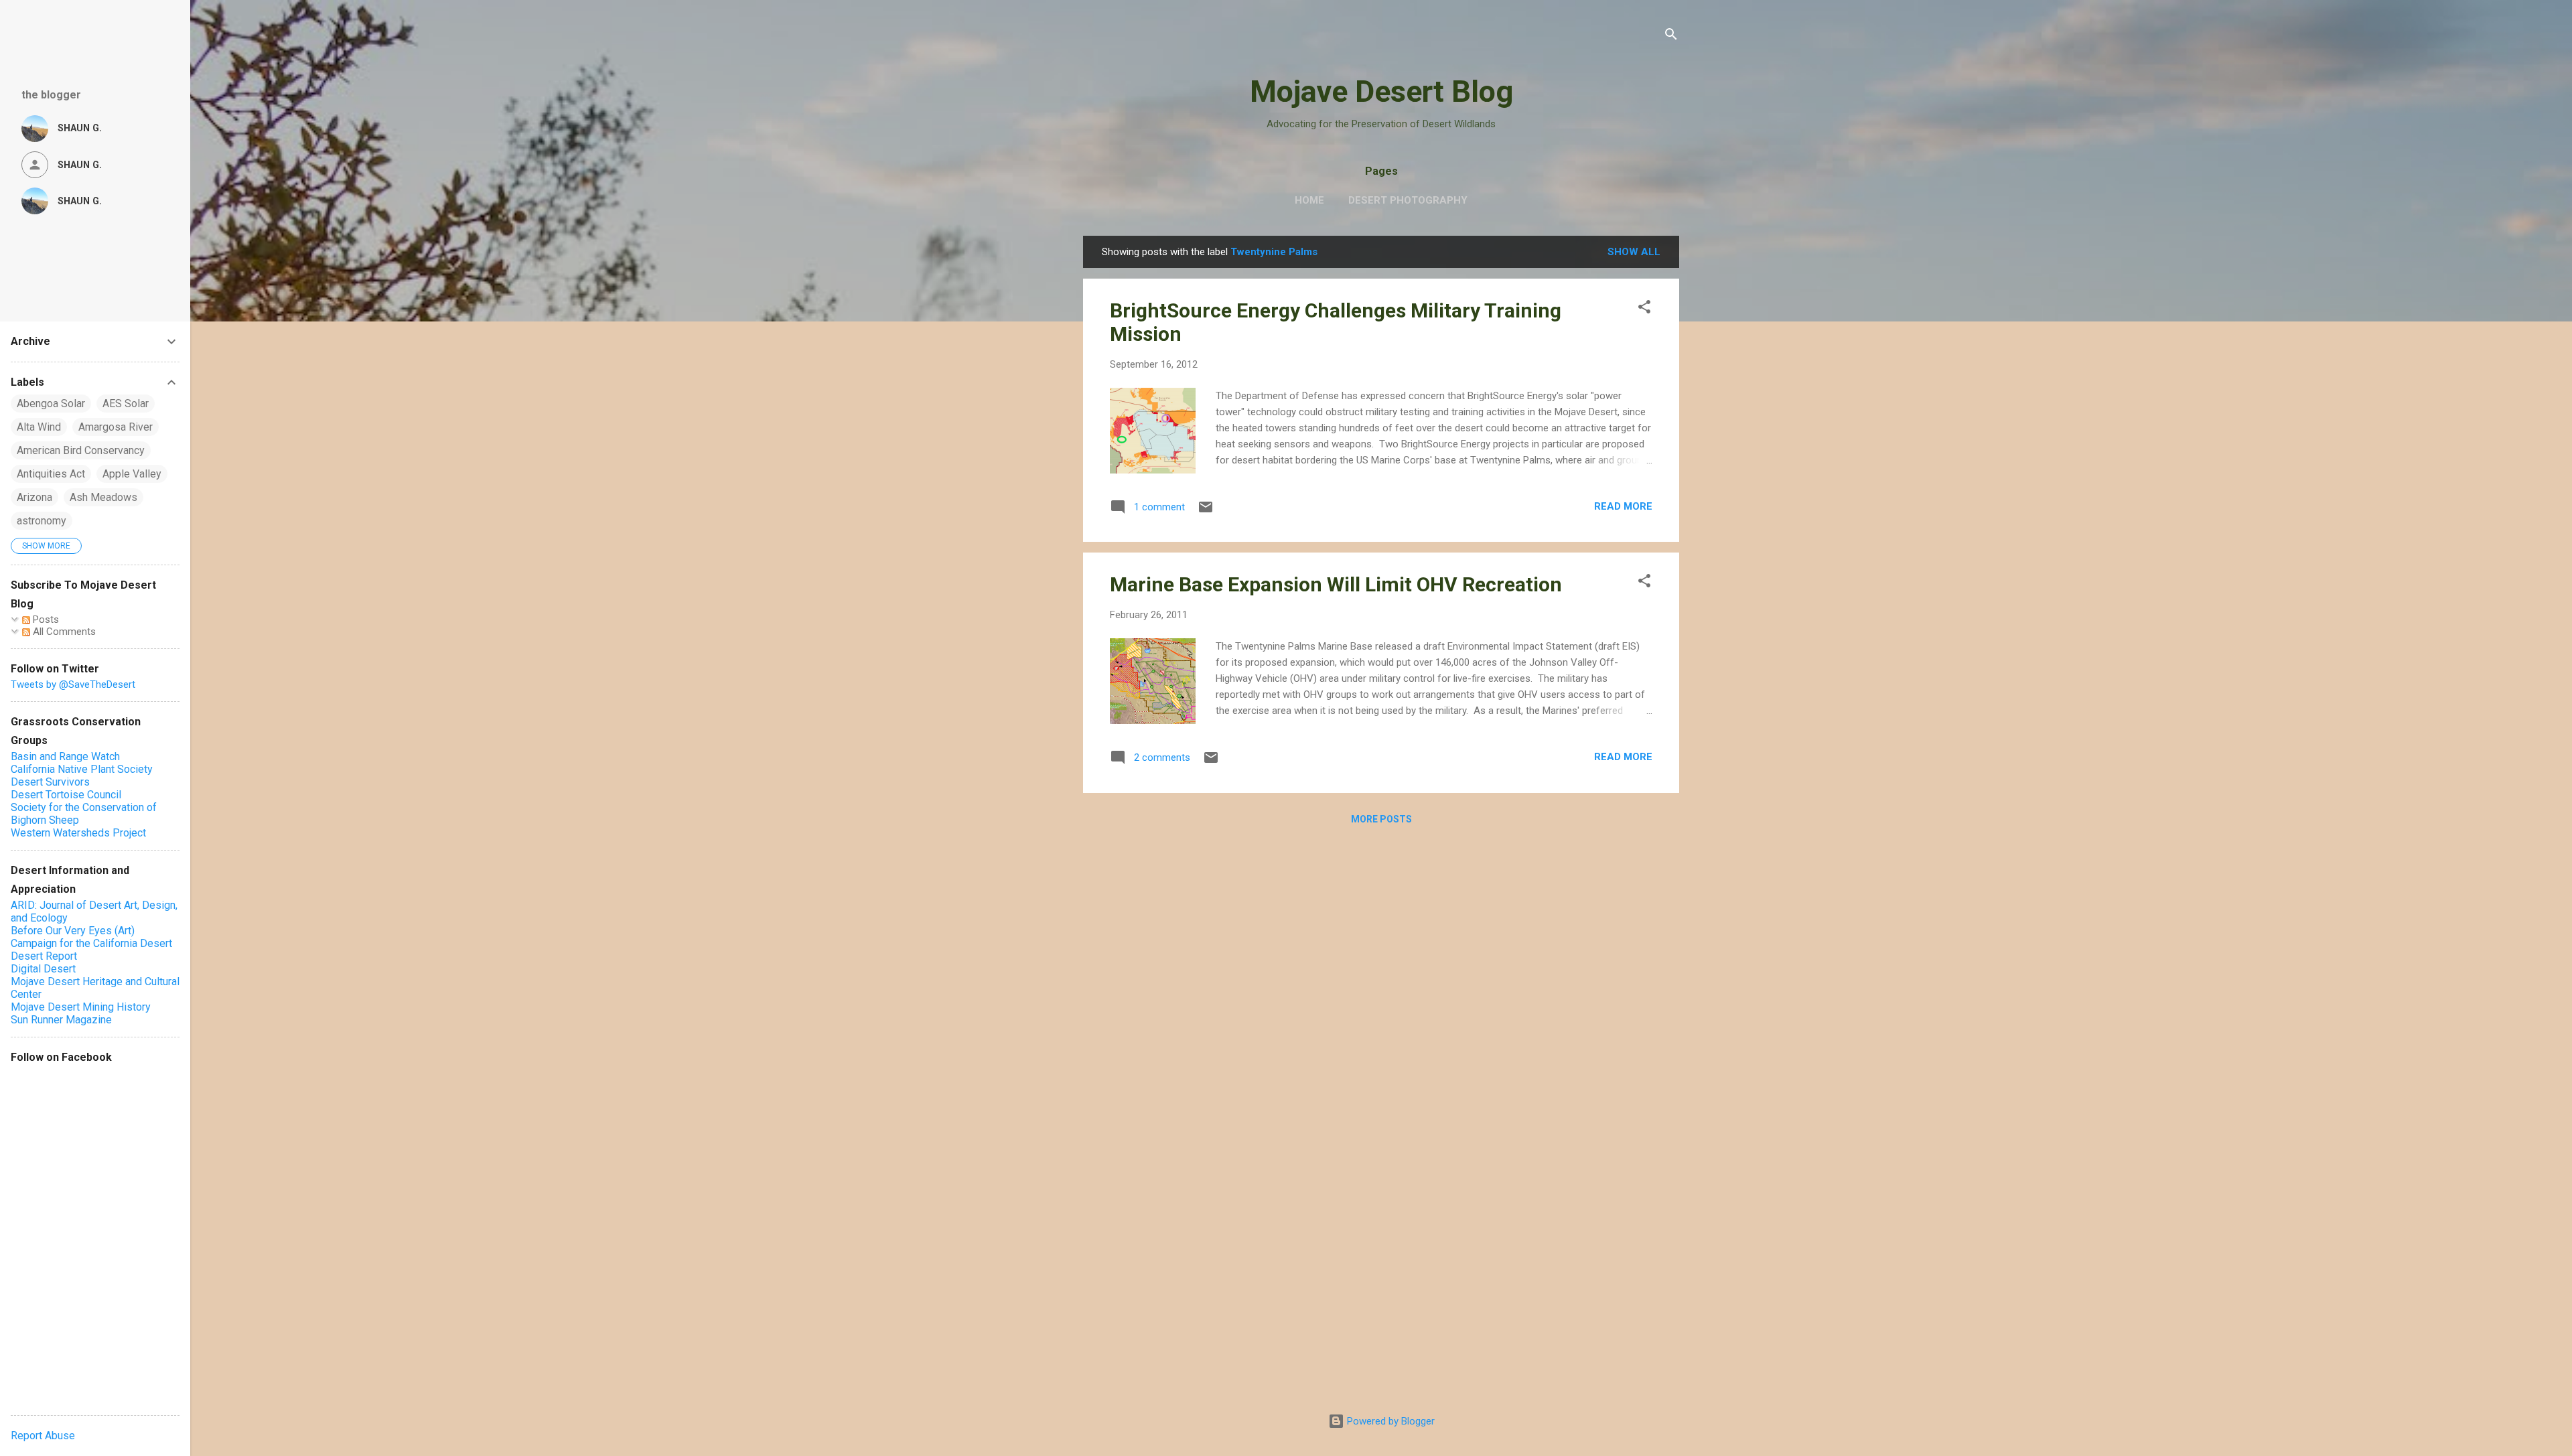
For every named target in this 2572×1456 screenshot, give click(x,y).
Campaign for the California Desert (91, 943)
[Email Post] (1206, 512)
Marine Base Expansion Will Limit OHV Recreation (1336, 584)
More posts (1381, 819)
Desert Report (44, 956)
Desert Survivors (50, 782)
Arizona (34, 497)
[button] (1644, 309)
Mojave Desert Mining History (81, 1007)
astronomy (42, 521)
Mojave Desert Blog (1381, 91)
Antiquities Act (51, 474)
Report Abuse (43, 1436)
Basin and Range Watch (65, 756)
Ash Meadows (103, 497)
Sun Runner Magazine (61, 1020)
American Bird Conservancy (81, 450)
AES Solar (126, 404)
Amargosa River (116, 427)
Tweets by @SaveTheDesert (73, 684)
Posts (45, 620)
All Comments (63, 632)
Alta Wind (39, 427)
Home (1309, 200)
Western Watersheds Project (78, 833)
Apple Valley (132, 474)
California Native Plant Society (82, 769)
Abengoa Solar (51, 404)
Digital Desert (43, 969)
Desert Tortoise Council (66, 795)
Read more (1623, 506)
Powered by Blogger (1389, 1421)
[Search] (1671, 37)
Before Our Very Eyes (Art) (73, 931)
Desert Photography (1408, 200)
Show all (1634, 252)
